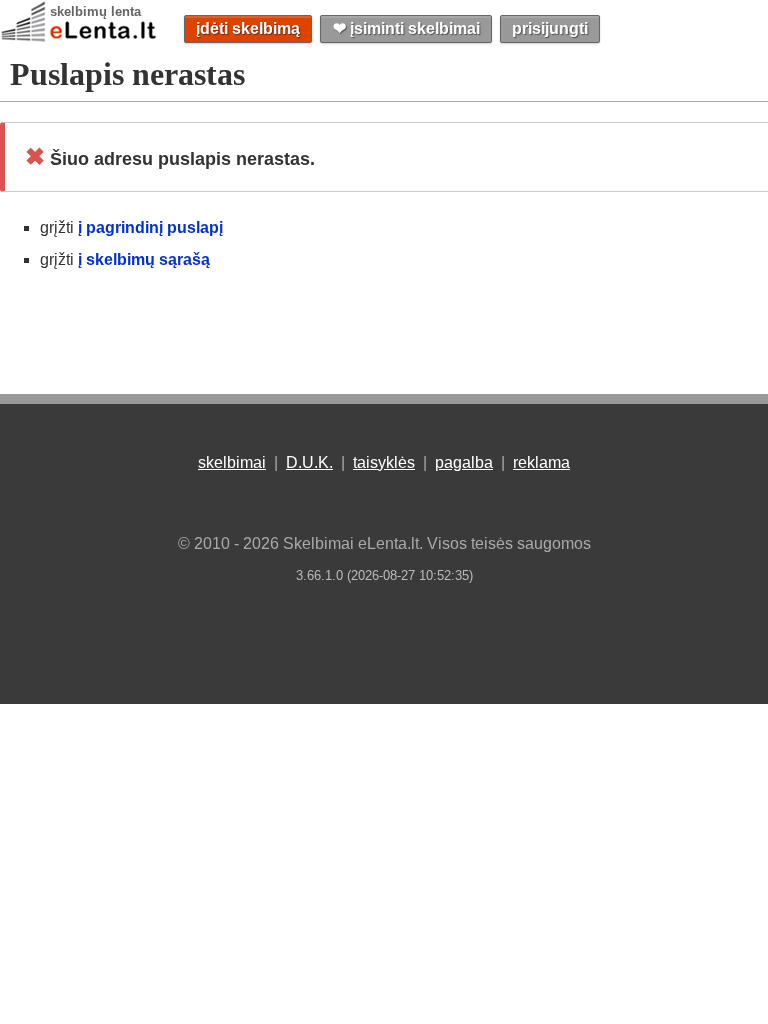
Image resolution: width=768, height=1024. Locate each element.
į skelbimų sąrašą (144, 259)
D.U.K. (309, 462)
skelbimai (232, 462)
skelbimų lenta (95, 11)
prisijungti (550, 28)
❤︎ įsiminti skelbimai (406, 28)
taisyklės (384, 462)
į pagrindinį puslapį (150, 227)
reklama (541, 462)
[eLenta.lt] (80, 37)
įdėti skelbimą (248, 28)
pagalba (464, 462)
